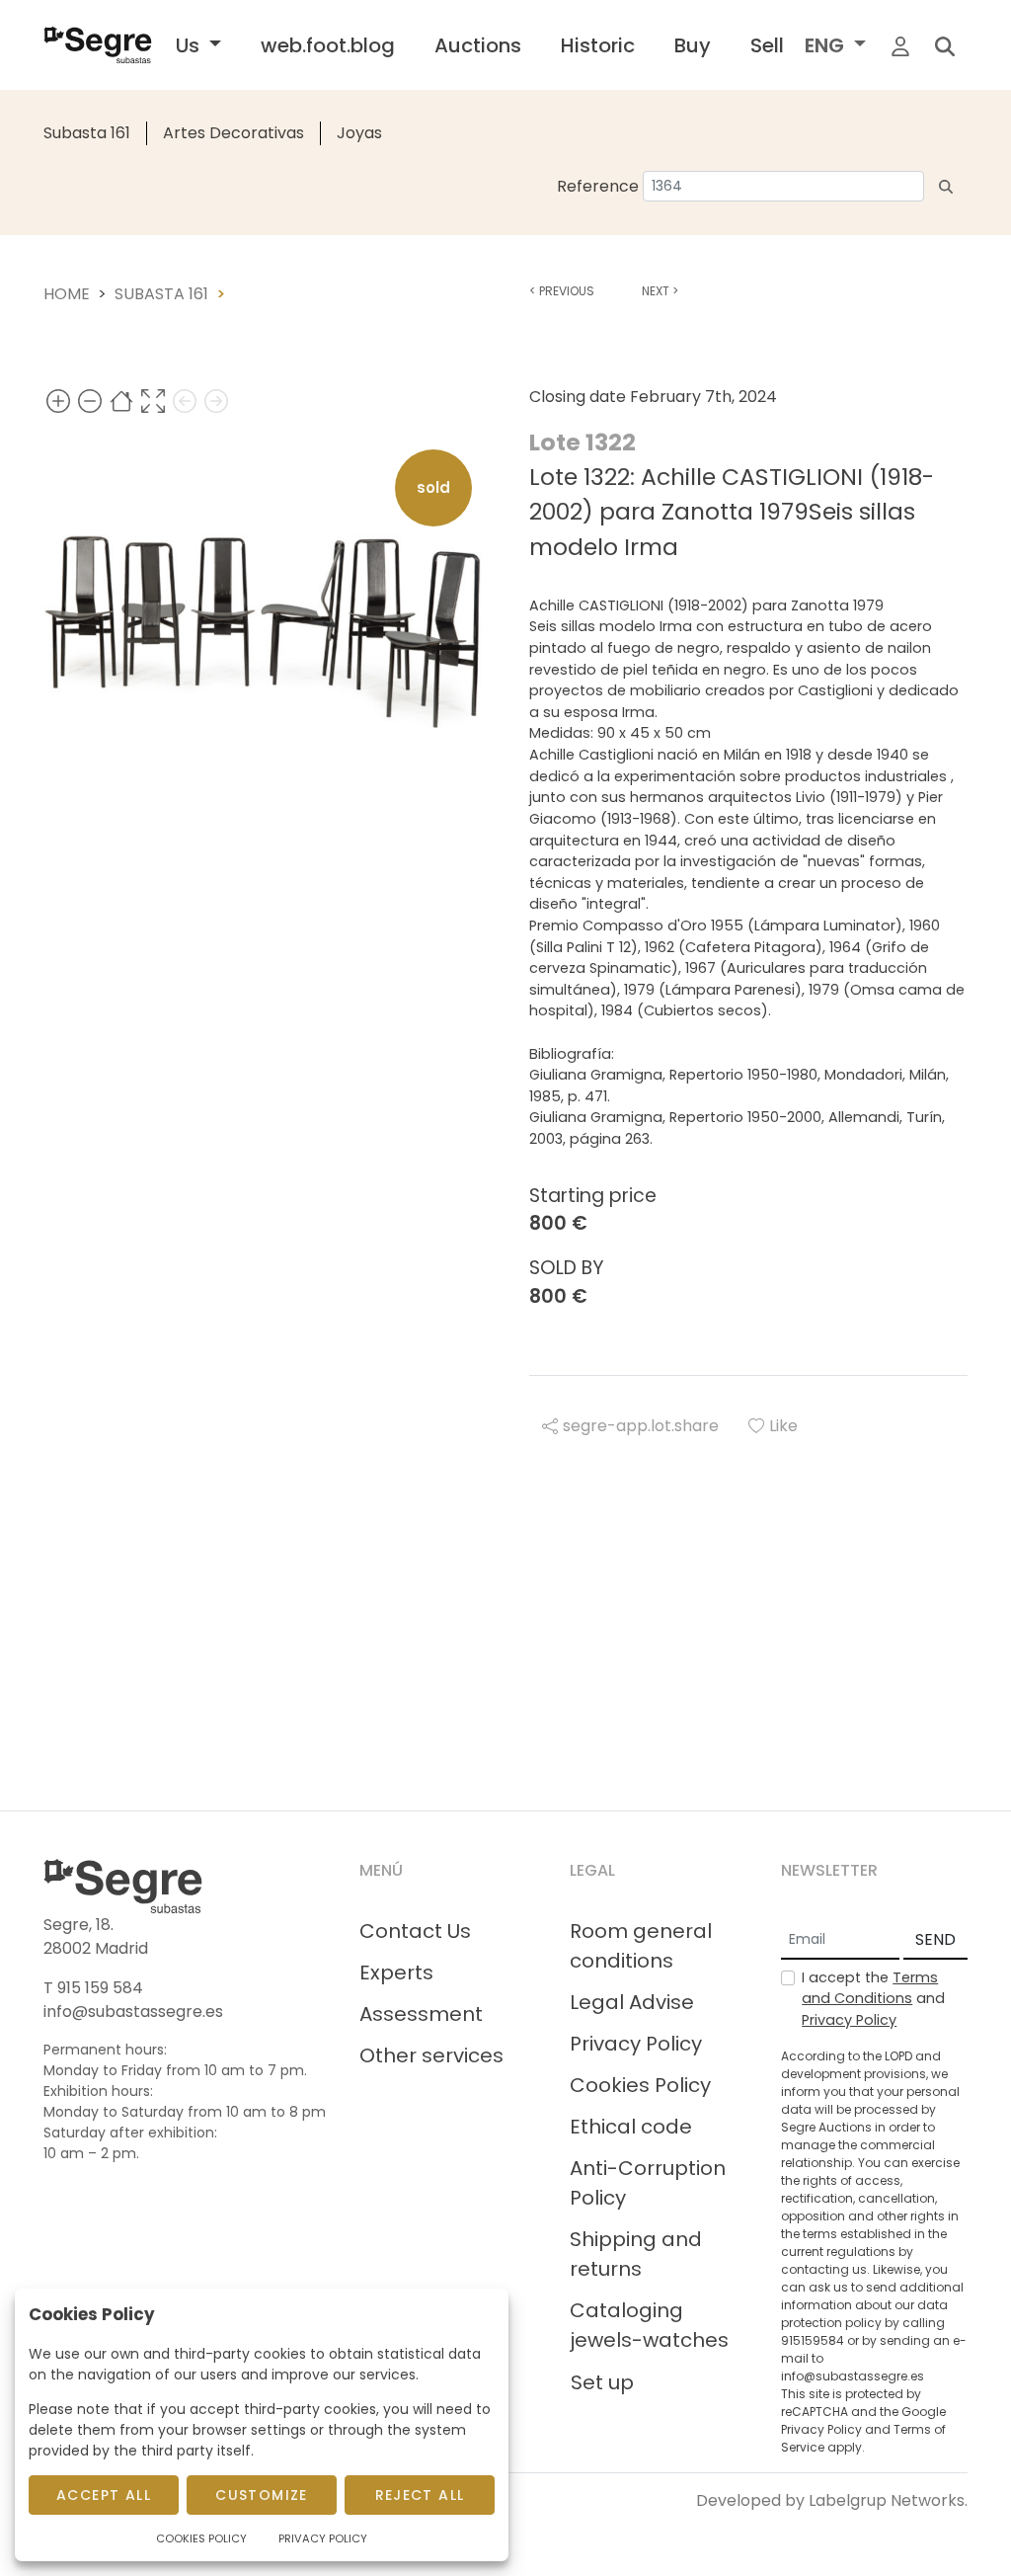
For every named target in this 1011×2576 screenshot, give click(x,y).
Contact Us (415, 1931)
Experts (396, 1972)
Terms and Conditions (870, 1988)
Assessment (421, 2014)
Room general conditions (641, 1946)
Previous (562, 291)
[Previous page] (185, 401)
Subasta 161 (87, 133)
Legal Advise (632, 2002)
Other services (431, 2055)
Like (783, 1426)
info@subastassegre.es (133, 2012)
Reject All (420, 2495)
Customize (262, 2495)
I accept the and (873, 1999)
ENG (827, 45)
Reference (598, 186)
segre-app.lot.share (641, 1426)
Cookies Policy (640, 2085)
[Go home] (121, 401)
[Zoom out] (90, 401)
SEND (935, 1939)
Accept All (104, 2495)
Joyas (359, 133)
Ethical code (631, 2127)
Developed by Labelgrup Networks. (832, 2500)
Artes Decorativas (233, 133)
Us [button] (190, 45)
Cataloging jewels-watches (649, 2325)
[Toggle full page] (153, 401)
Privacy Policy (636, 2044)
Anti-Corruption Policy (648, 2183)
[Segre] (98, 45)
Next (660, 291)
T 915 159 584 (93, 1988)
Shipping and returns (636, 2254)
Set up (602, 2382)
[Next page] (216, 401)
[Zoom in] (58, 401)
